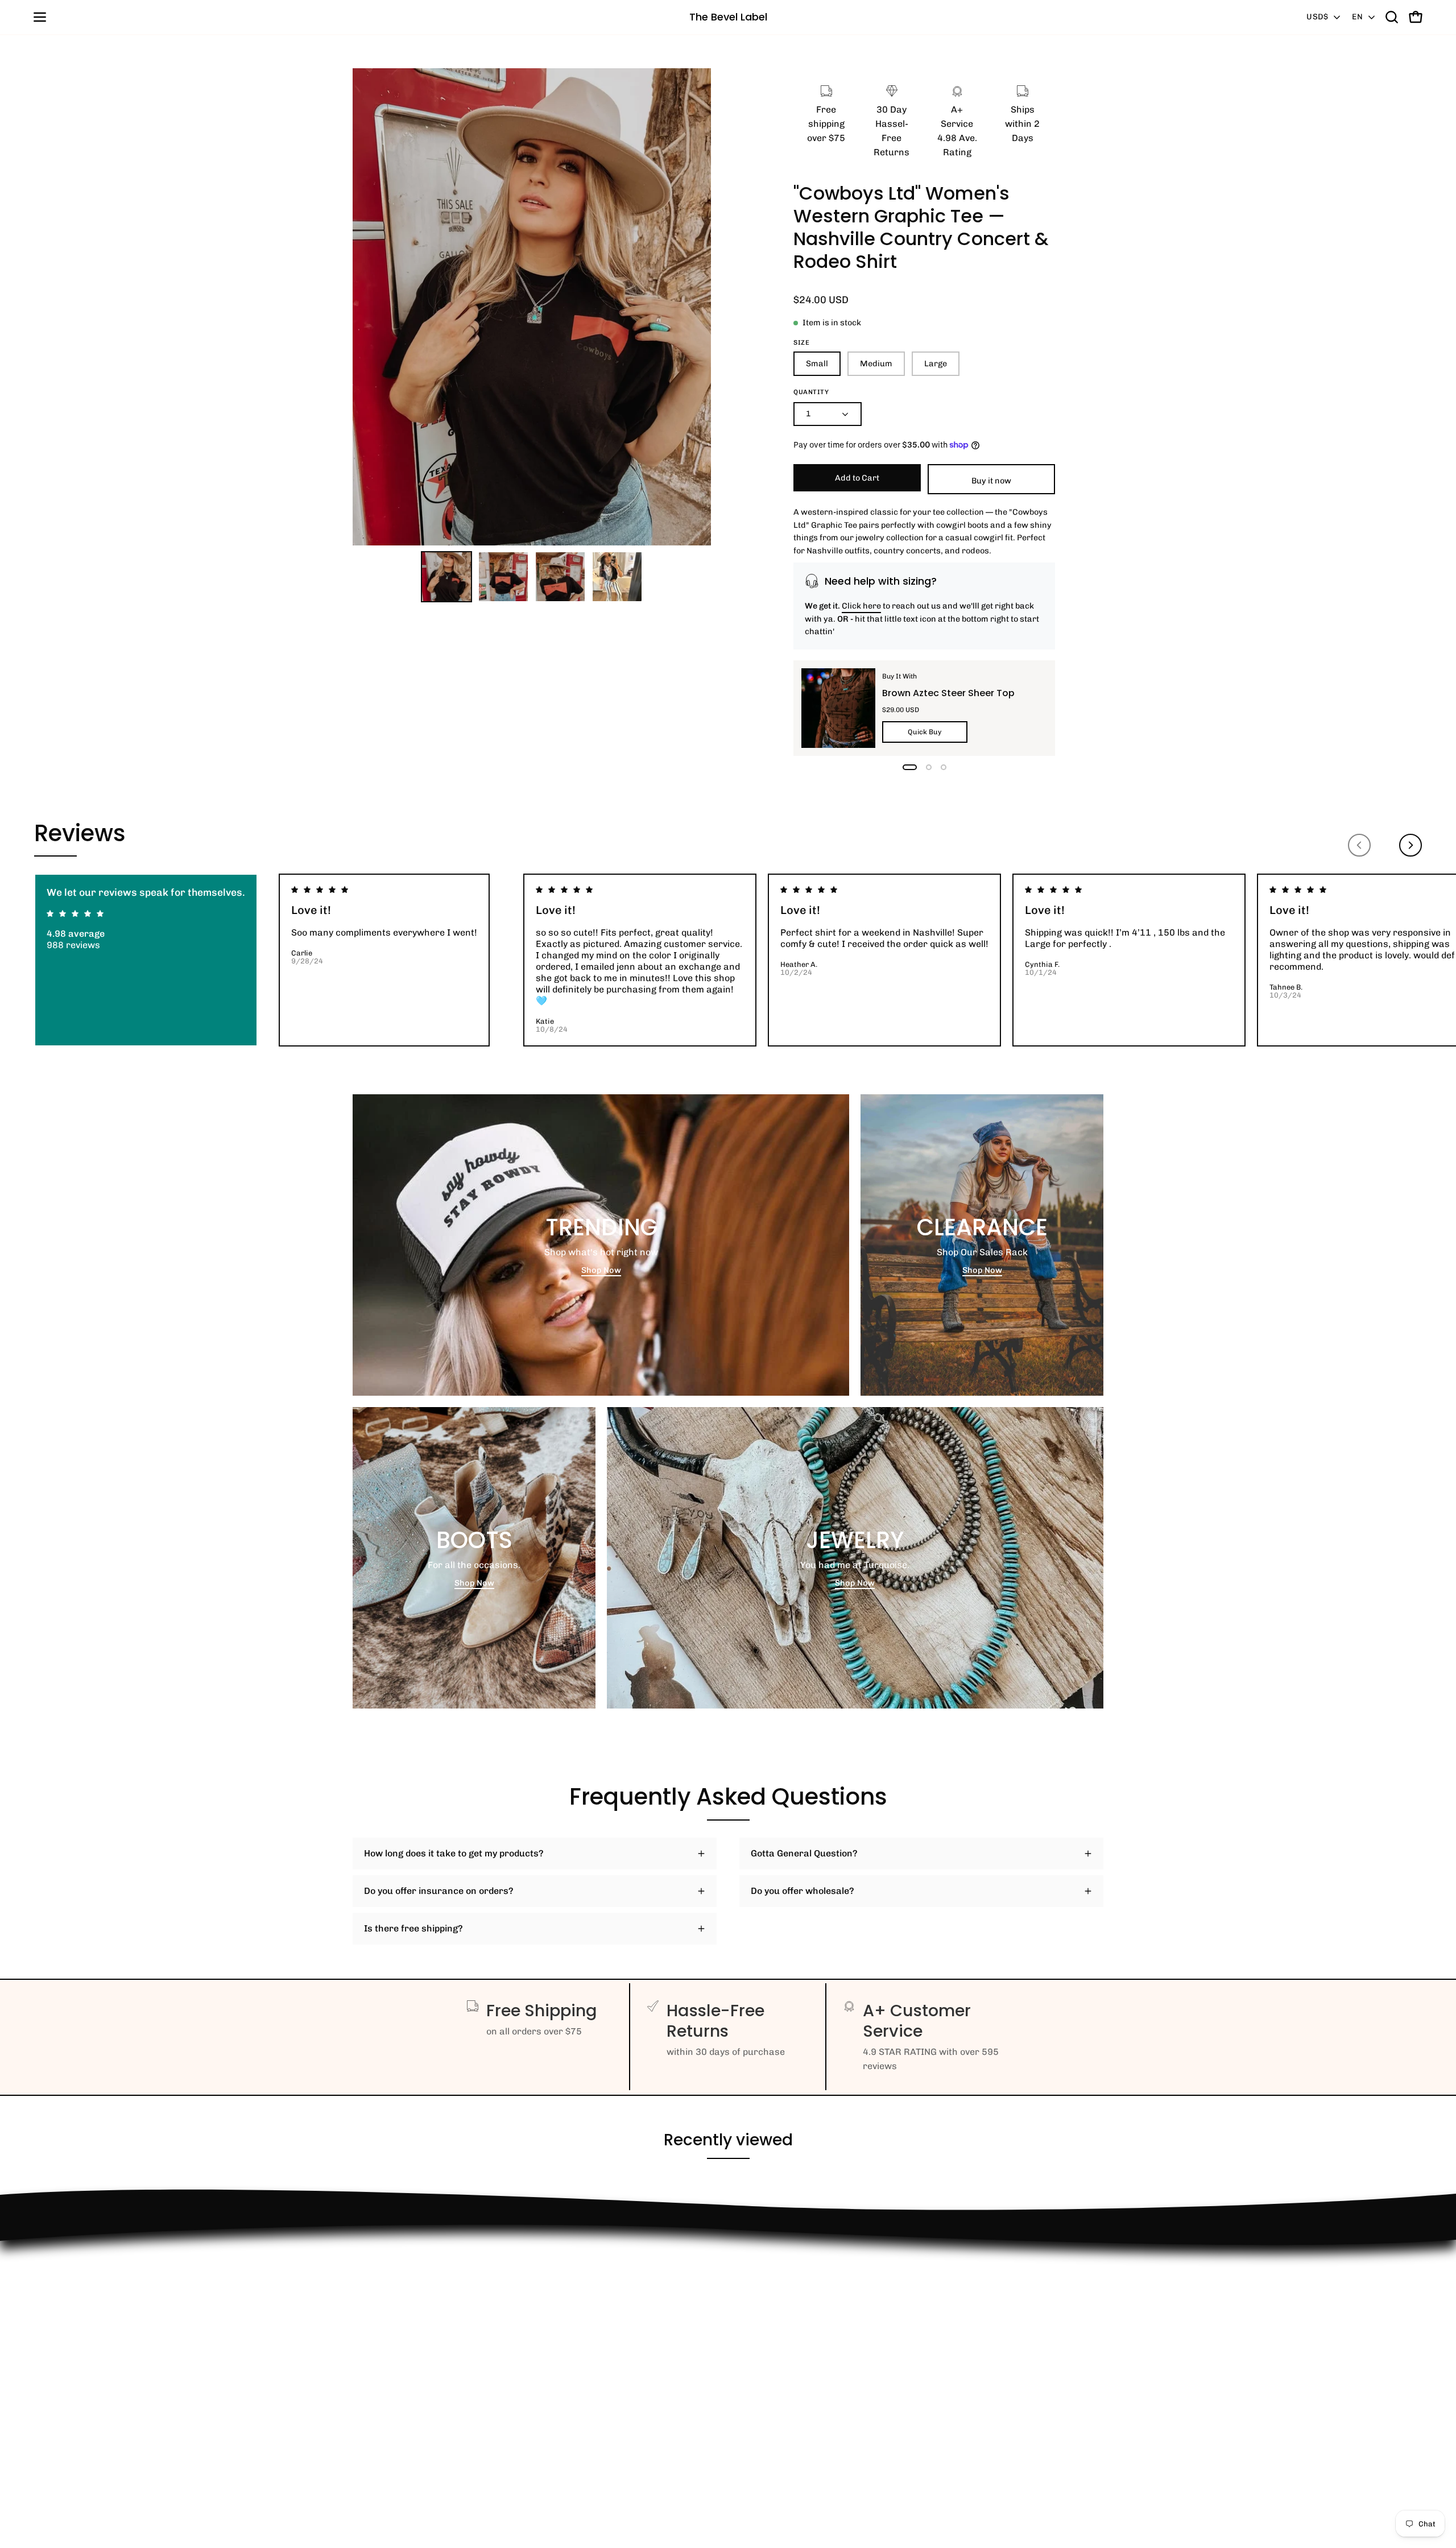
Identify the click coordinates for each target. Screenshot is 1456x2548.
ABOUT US (375, 2432)
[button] (1392, 17)
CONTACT (373, 2300)
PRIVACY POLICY (389, 2375)
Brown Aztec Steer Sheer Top (948, 693)
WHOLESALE (380, 2319)
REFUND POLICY (388, 2263)
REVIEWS (373, 2338)
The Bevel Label (728, 17)
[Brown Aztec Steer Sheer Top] (838, 708)
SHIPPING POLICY (391, 2357)
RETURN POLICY (388, 2282)
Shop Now (601, 1270)
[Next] (1410, 845)
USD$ (1317, 17)
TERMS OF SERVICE (396, 2394)
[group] (728, 960)
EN (1357, 17)
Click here (861, 606)
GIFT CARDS (379, 2413)
